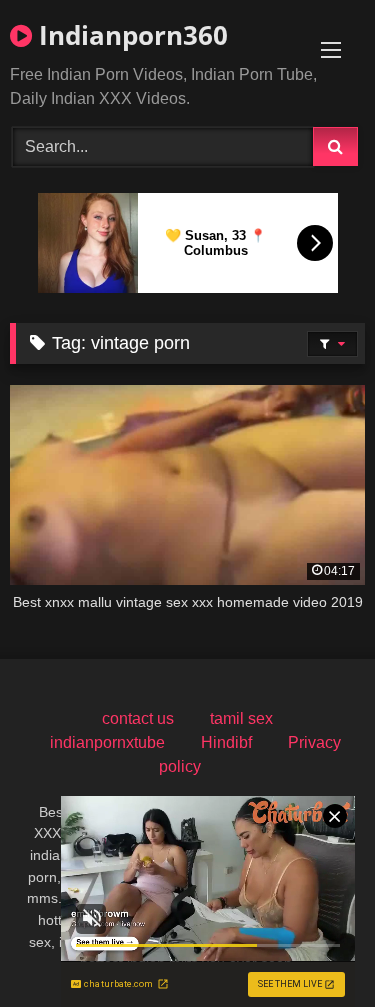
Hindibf (226, 742)
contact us (138, 718)
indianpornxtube (107, 742)
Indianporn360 (130, 35)
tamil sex (241, 718)
